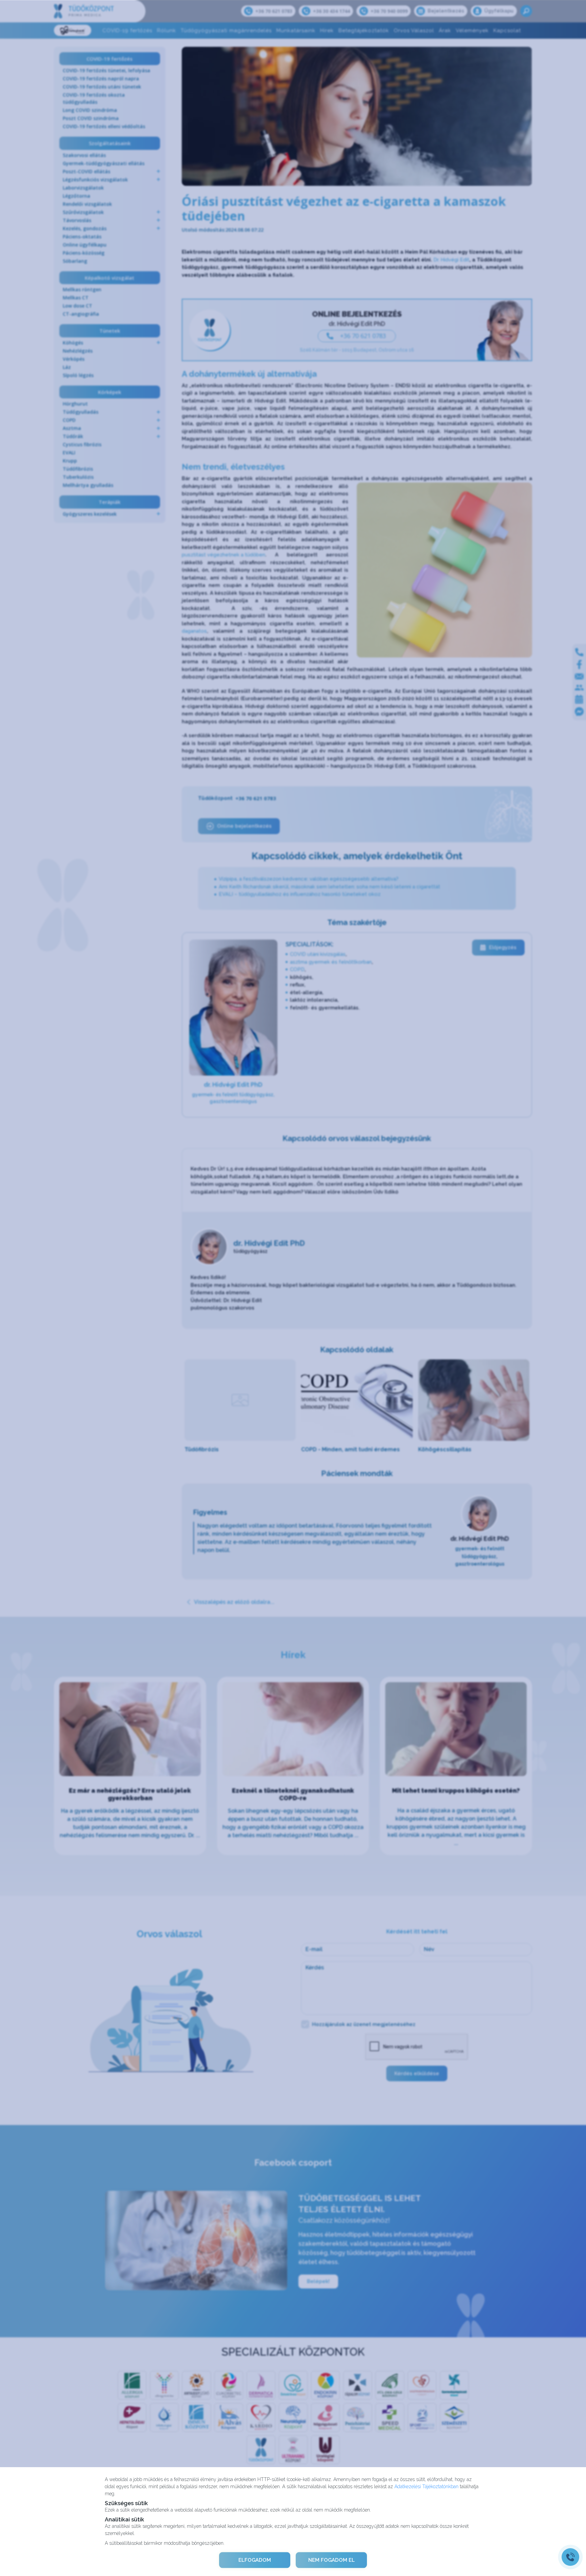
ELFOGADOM (255, 2560)
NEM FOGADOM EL (331, 2560)
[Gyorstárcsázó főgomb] (570, 2557)
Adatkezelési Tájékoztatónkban (426, 2486)
